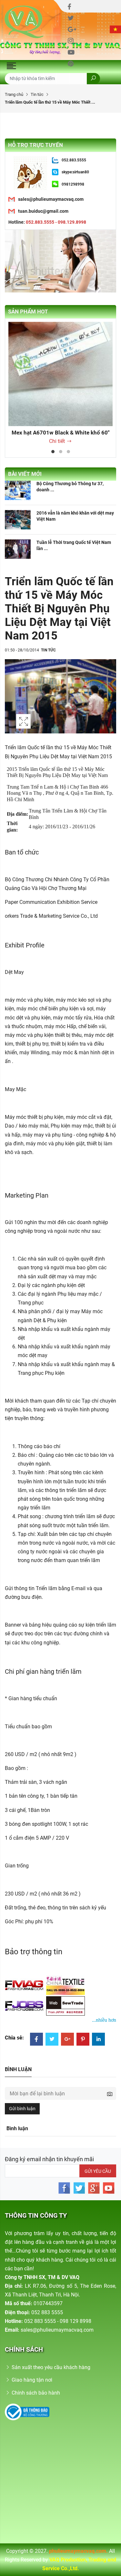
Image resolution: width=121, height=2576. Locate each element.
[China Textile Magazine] (66, 1985)
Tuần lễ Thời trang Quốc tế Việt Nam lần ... (74, 545)
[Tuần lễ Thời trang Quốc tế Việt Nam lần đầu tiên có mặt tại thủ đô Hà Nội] (18, 549)
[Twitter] (52, 2040)
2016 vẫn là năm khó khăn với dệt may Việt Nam (75, 516)
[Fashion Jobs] (25, 2006)
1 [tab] (53, 452)
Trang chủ (14, 94)
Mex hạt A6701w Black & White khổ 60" (60, 433)
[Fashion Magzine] (25, 1985)
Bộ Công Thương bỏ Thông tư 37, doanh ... (70, 486)
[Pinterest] (83, 2040)
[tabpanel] (60, 384)
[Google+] (67, 2040)
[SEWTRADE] (66, 2006)
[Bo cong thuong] (27, 2412)
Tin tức (37, 94)
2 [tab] (61, 452)
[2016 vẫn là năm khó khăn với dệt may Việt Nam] (18, 520)
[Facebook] (36, 2040)
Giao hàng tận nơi (32, 2380)
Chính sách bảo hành (36, 2393)
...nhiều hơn (104, 2020)
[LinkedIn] (98, 2040)
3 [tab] (68, 452)
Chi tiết (57, 441)
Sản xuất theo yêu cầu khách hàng (51, 2367)
